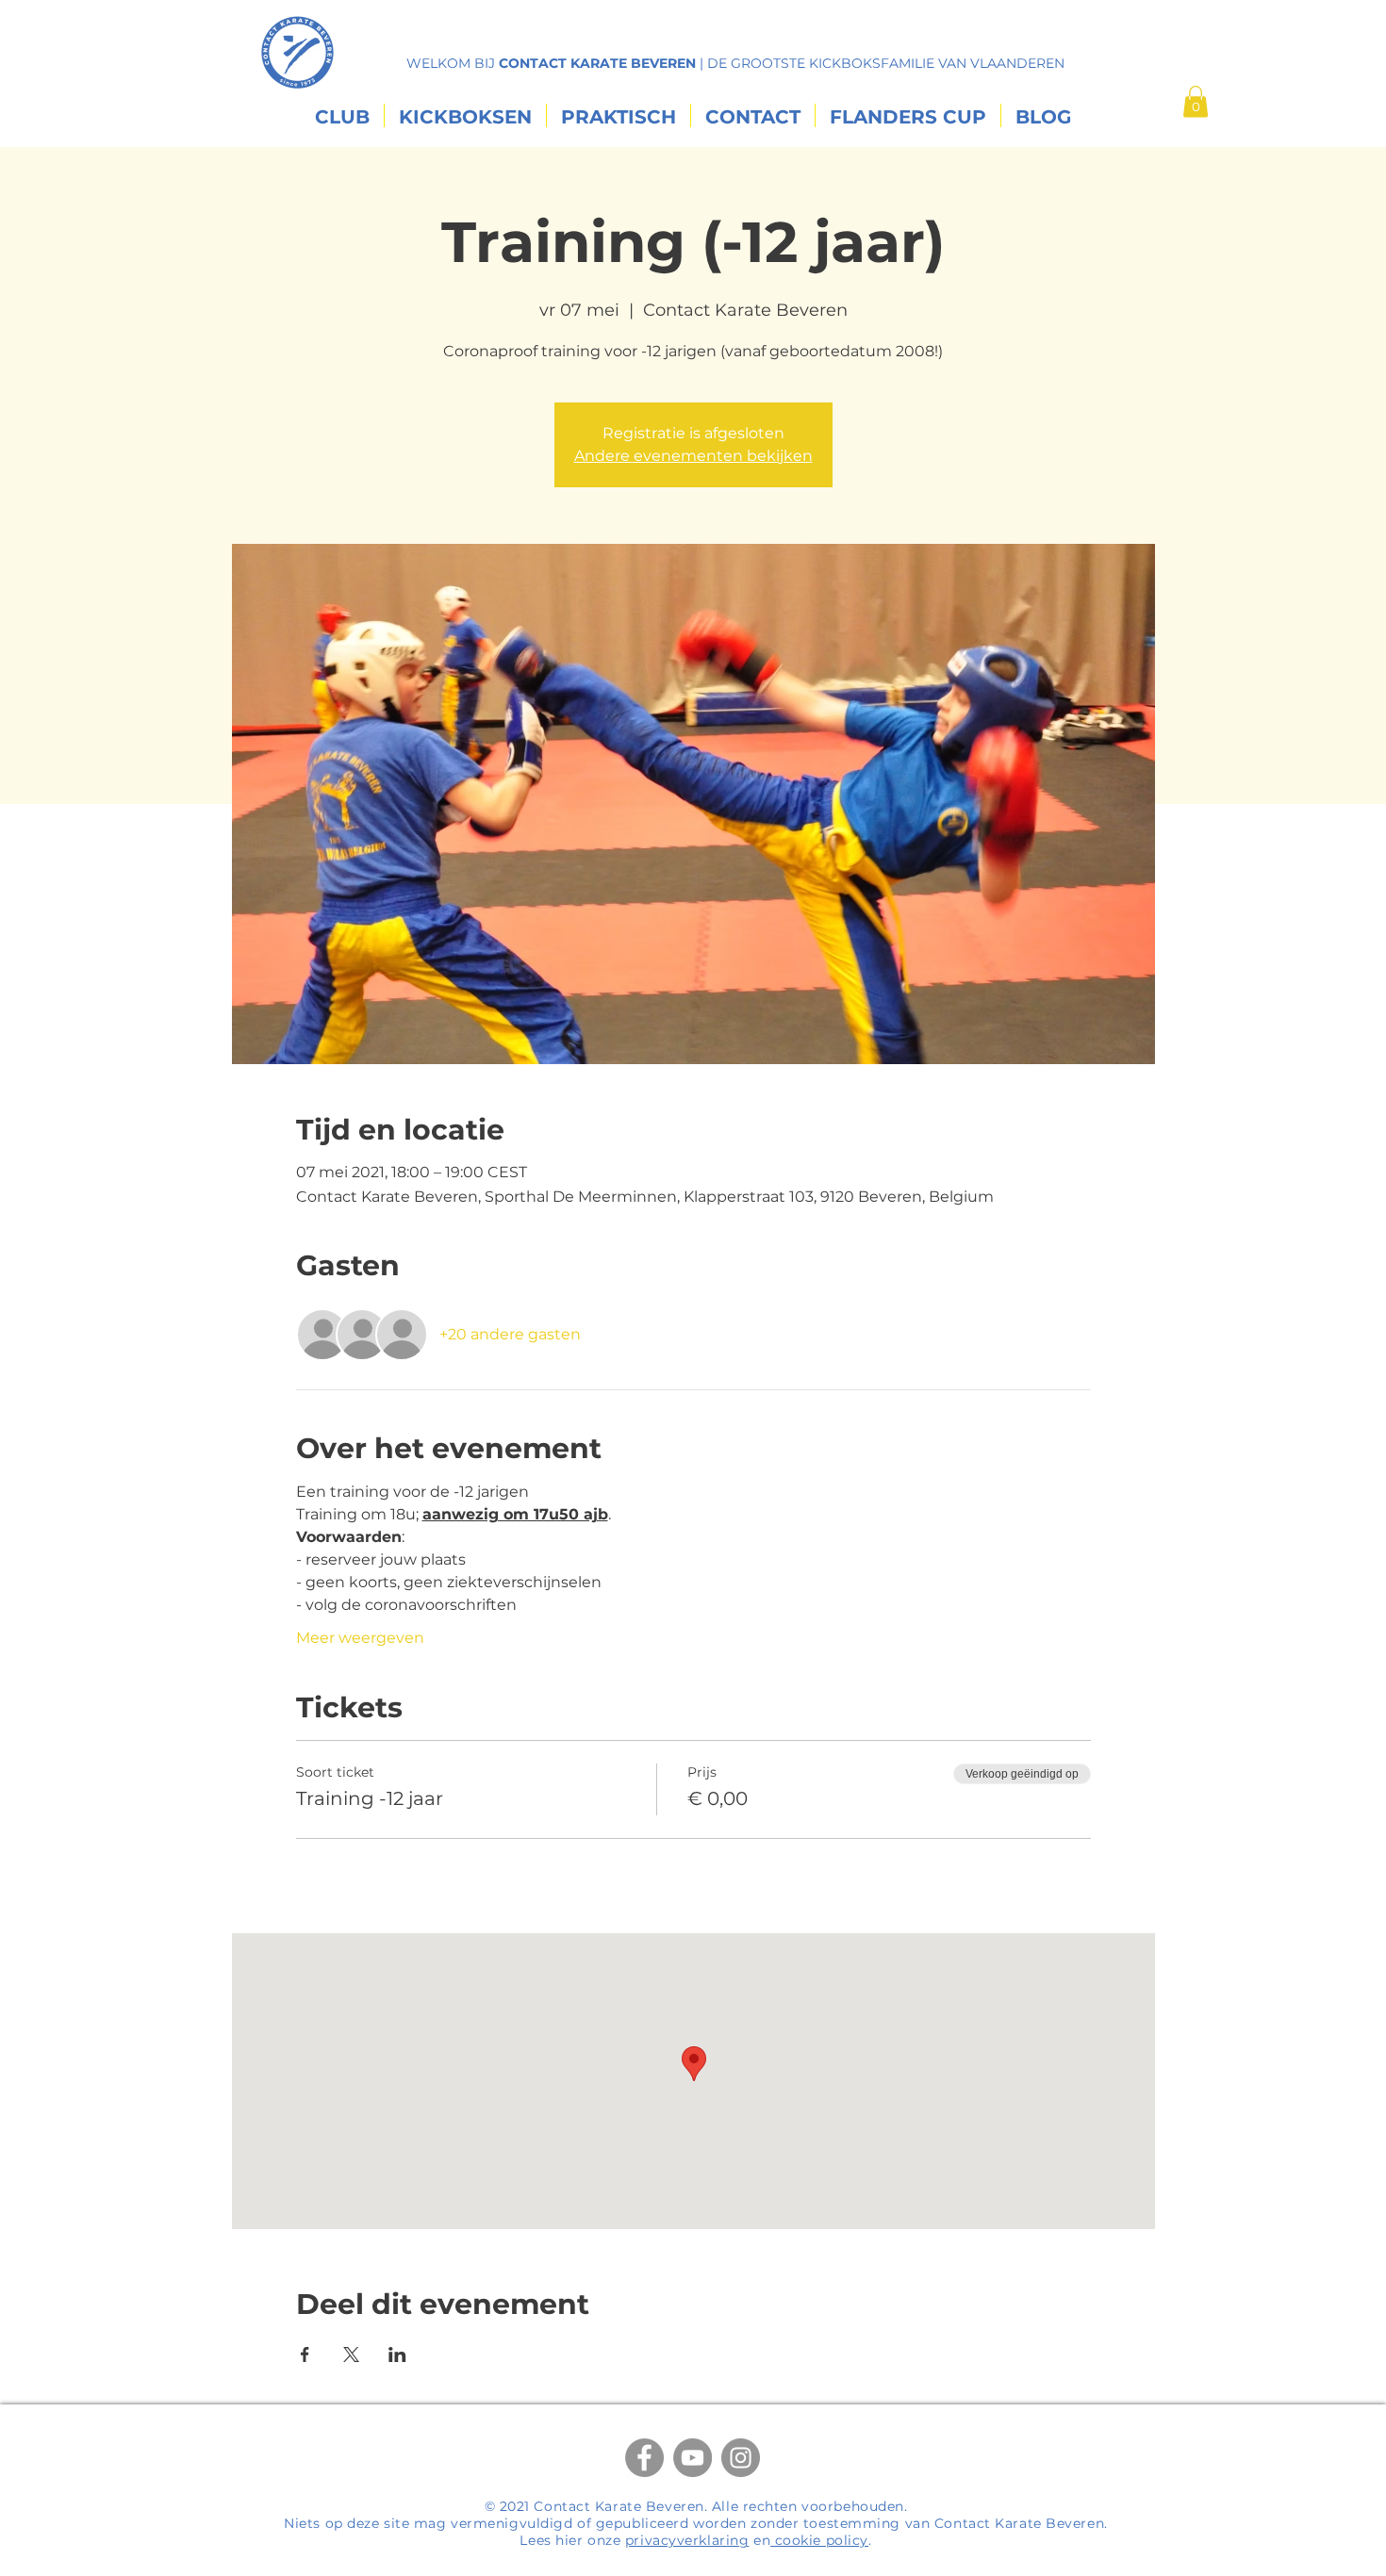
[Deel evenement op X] (351, 2354)
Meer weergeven (360, 1638)
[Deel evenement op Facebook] (305, 2354)
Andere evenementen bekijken (693, 456)
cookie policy (819, 2540)
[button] (1196, 101)
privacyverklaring (687, 2540)
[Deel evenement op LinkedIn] (397, 2354)
